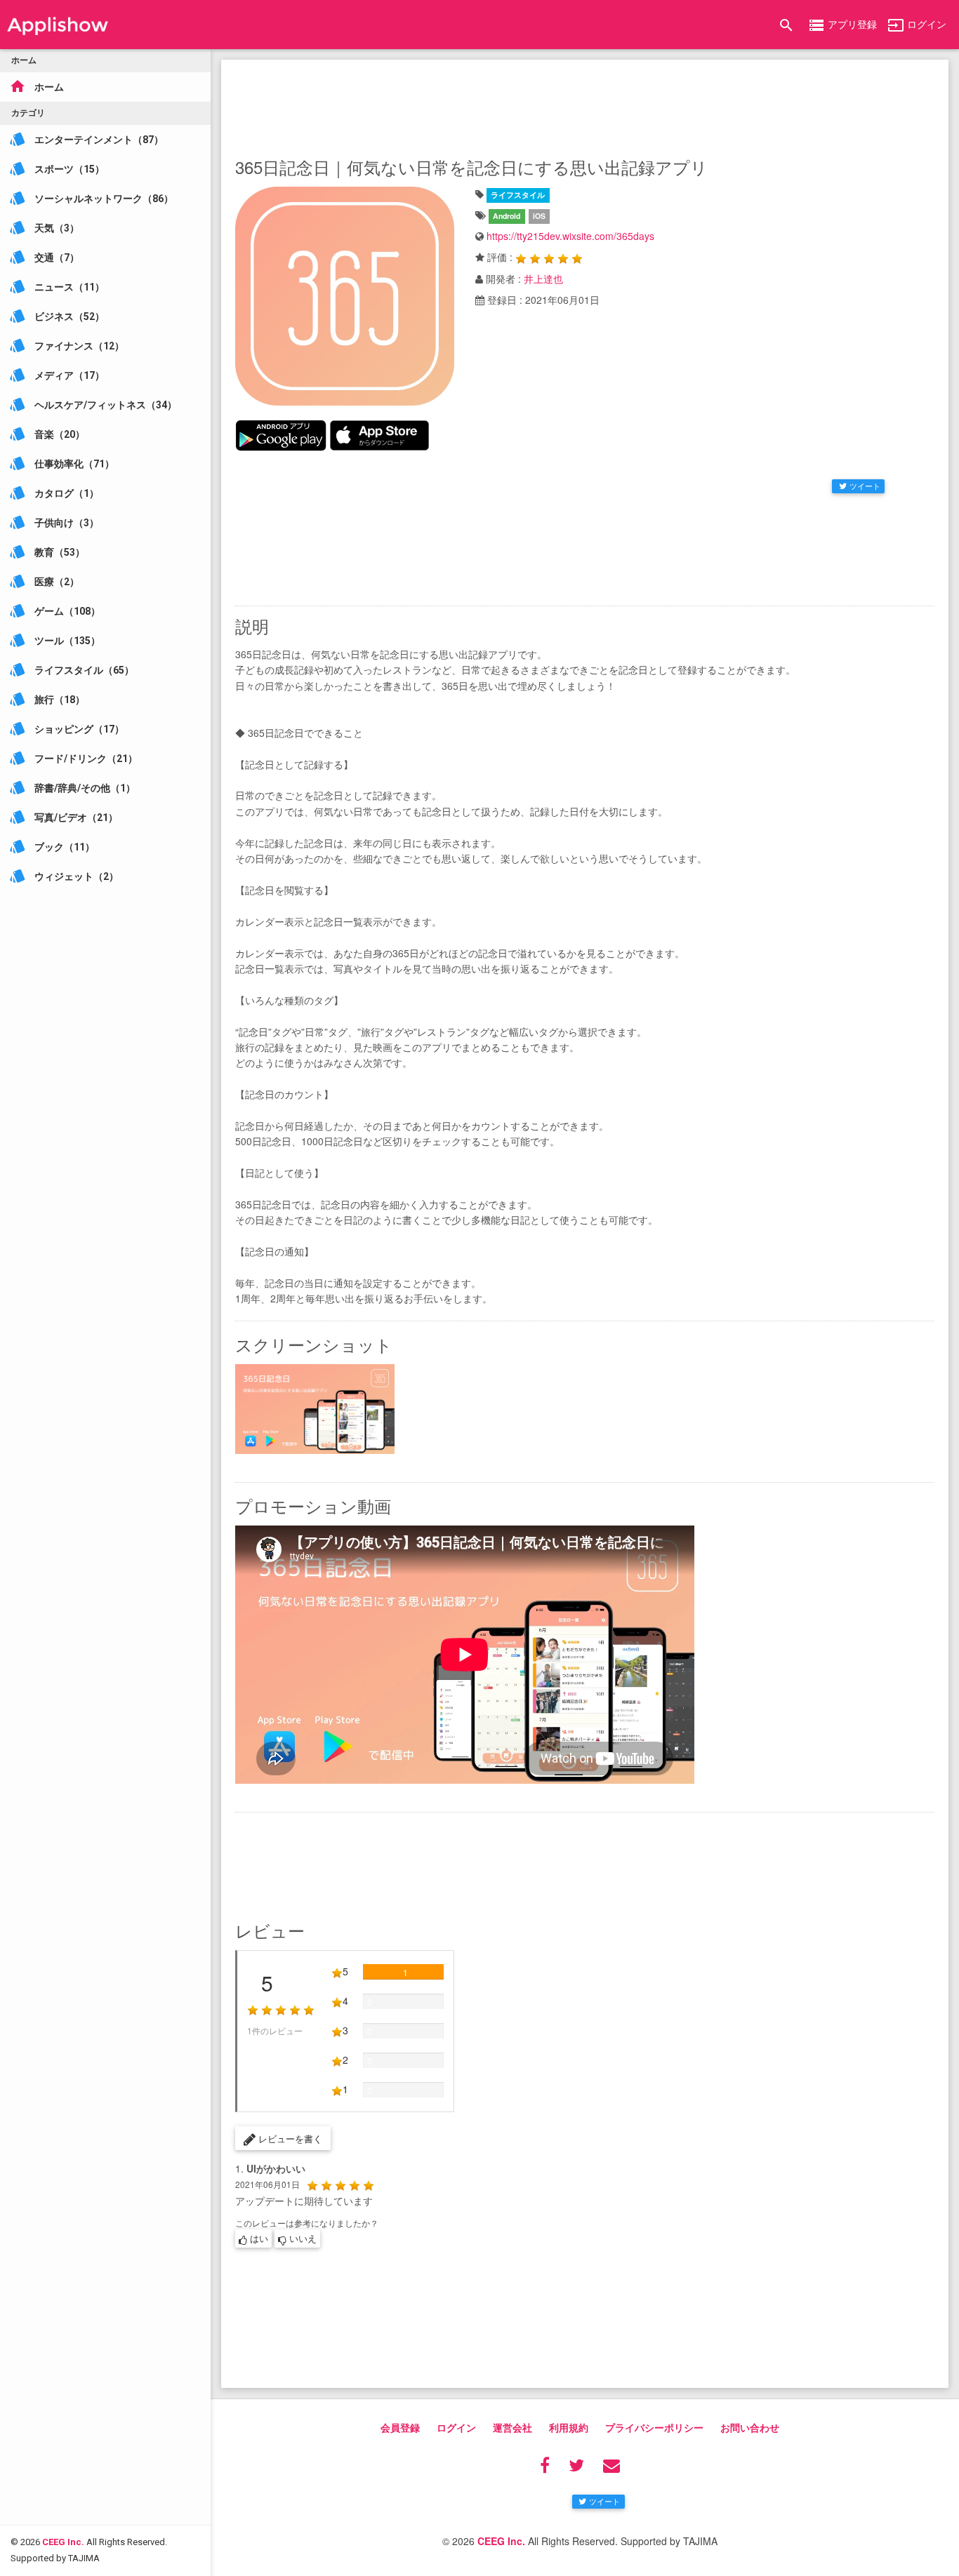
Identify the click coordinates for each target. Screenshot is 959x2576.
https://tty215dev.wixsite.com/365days (570, 236)
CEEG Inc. (63, 2542)
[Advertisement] (585, 105)
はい (258, 2238)
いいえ (302, 2238)
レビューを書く (289, 2138)
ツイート (865, 486)
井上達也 (543, 279)
